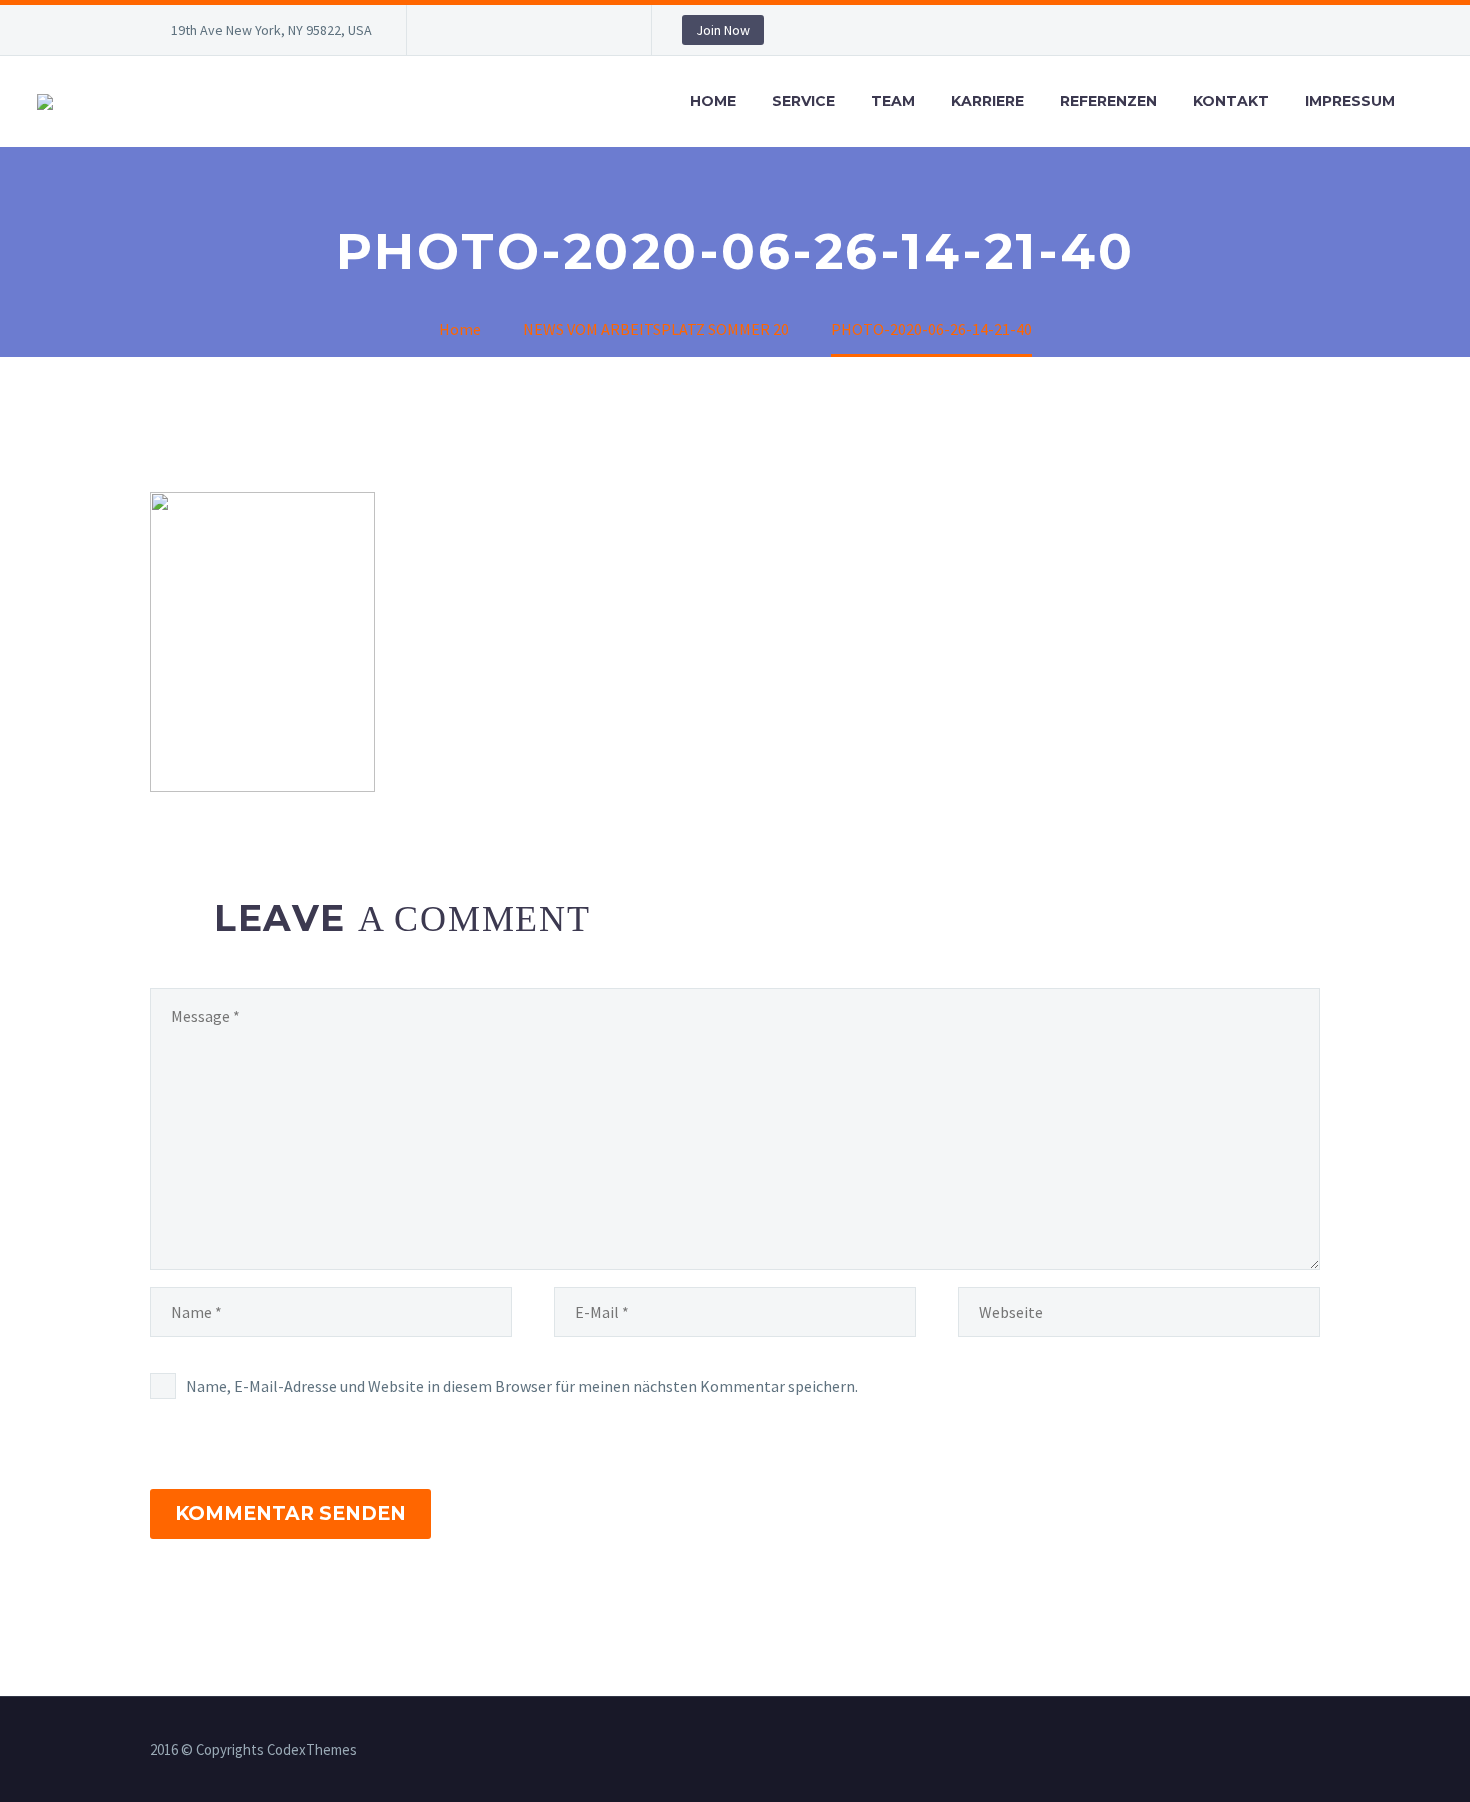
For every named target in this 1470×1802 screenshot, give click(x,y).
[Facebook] (452, 34)
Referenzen (1108, 101)
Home (713, 101)
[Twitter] (512, 34)
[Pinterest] (572, 34)
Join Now (723, 30)
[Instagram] (542, 34)
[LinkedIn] (482, 34)
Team (893, 101)
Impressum (1350, 101)
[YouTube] (602, 34)
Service (803, 101)
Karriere (987, 101)
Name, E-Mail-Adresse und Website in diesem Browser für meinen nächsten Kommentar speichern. (522, 1386)
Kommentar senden (290, 1513)
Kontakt (1231, 101)
